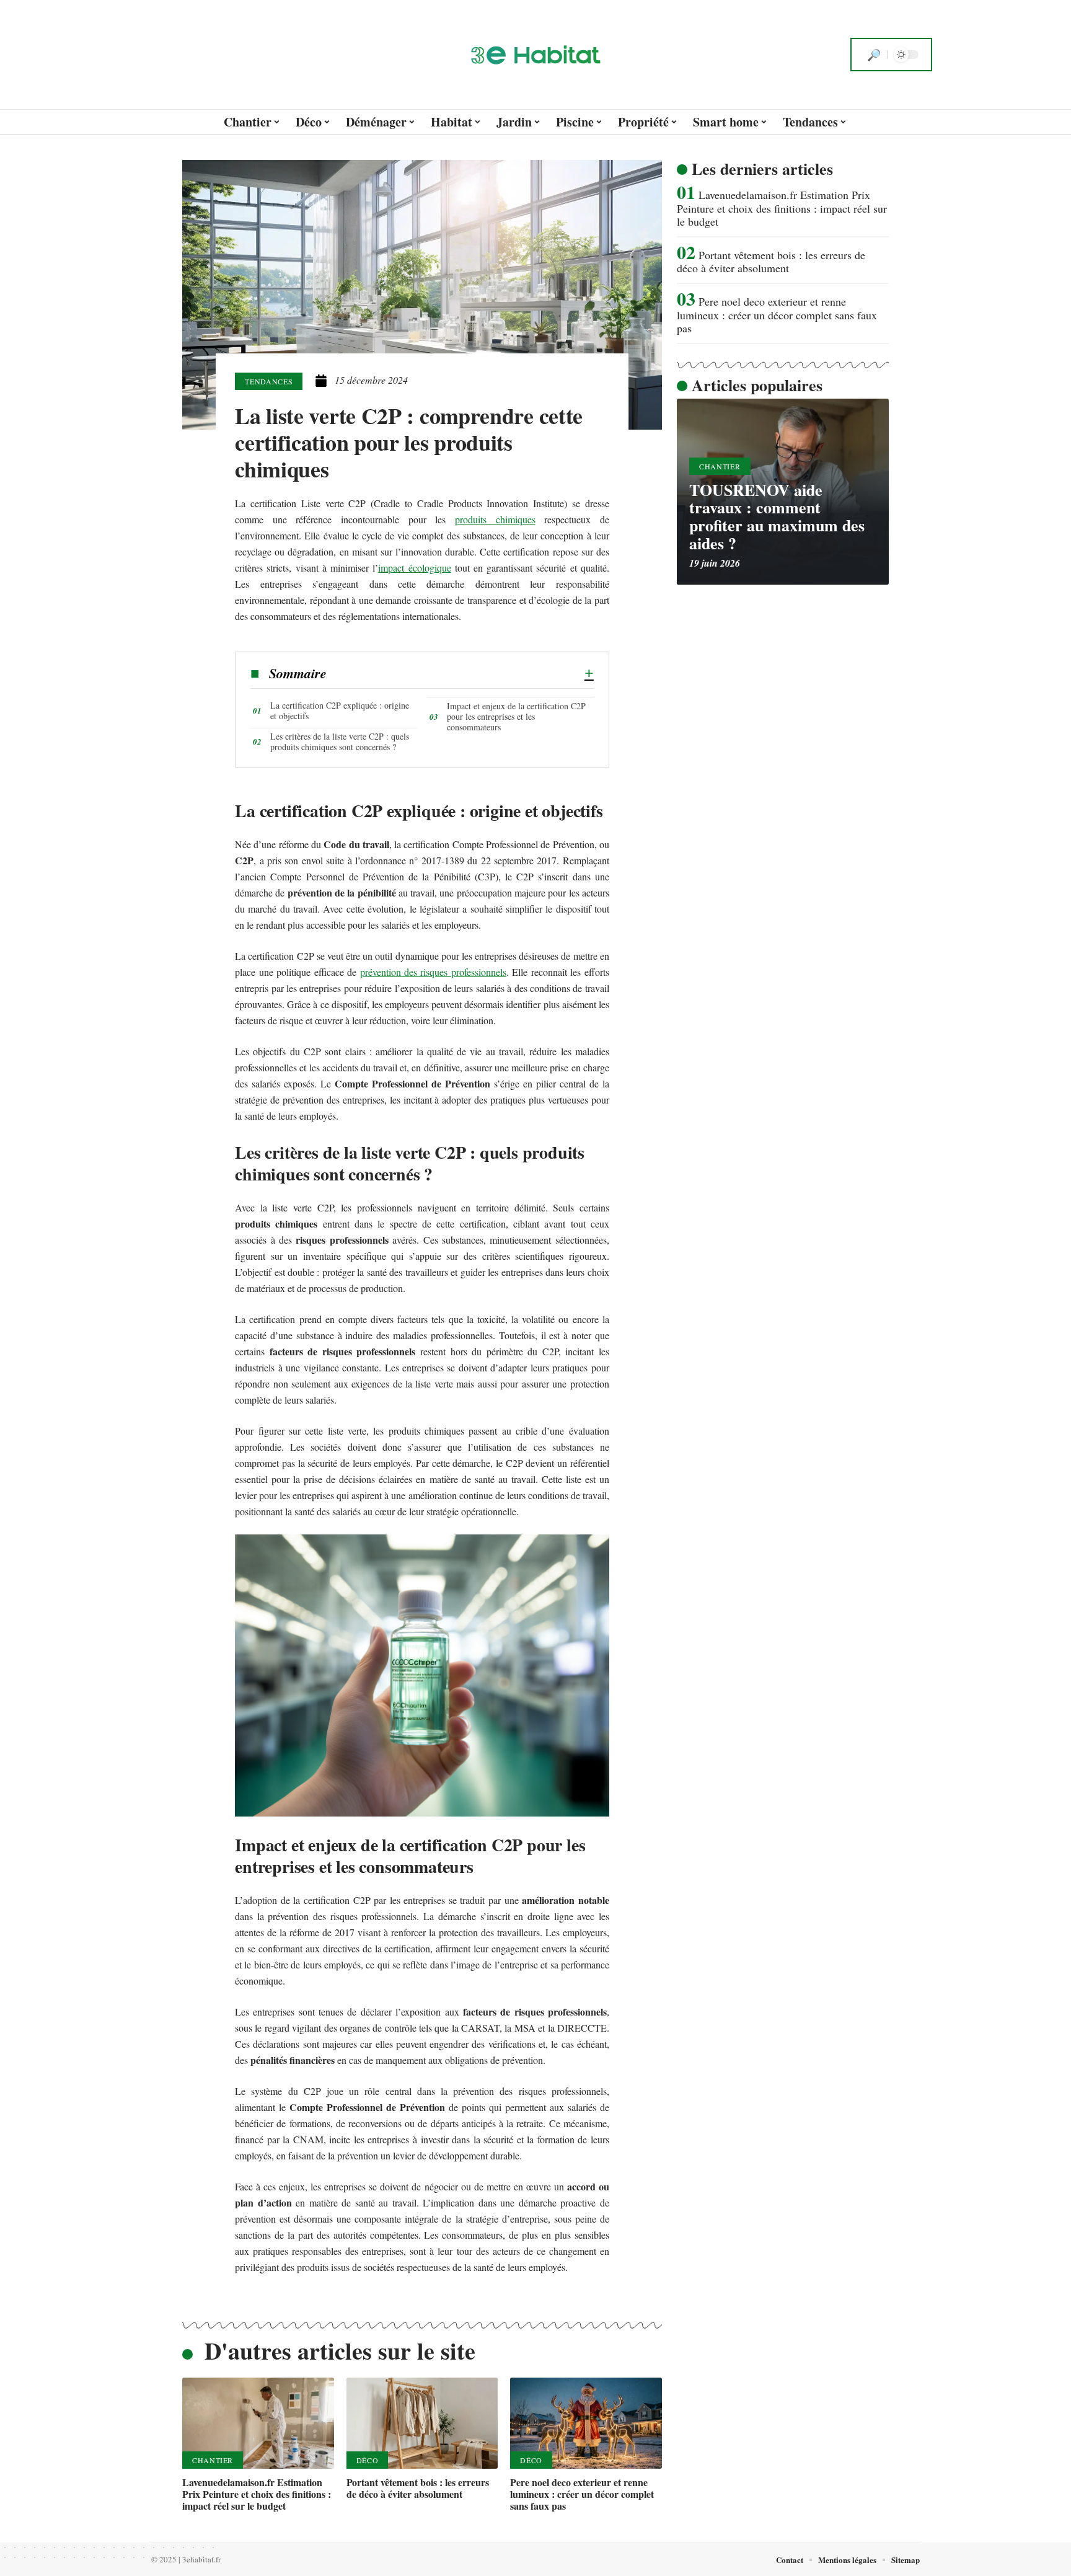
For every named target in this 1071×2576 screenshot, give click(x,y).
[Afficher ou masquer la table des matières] (460, 673)
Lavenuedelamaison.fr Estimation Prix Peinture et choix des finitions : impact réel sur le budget (257, 2494)
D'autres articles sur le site (340, 2351)
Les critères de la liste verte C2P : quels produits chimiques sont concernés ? (340, 741)
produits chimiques (495, 519)
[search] (874, 55)
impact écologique (414, 568)
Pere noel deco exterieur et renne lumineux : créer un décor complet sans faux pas (582, 2494)
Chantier (213, 2460)
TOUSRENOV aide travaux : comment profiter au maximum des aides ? (777, 516)
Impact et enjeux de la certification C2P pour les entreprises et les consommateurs (516, 716)
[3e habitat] (535, 55)
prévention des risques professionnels (433, 972)
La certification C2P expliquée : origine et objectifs (340, 710)
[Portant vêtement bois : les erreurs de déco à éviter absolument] (422, 2423)
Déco (368, 2460)
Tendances (269, 381)
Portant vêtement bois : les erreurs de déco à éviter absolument (418, 2488)
